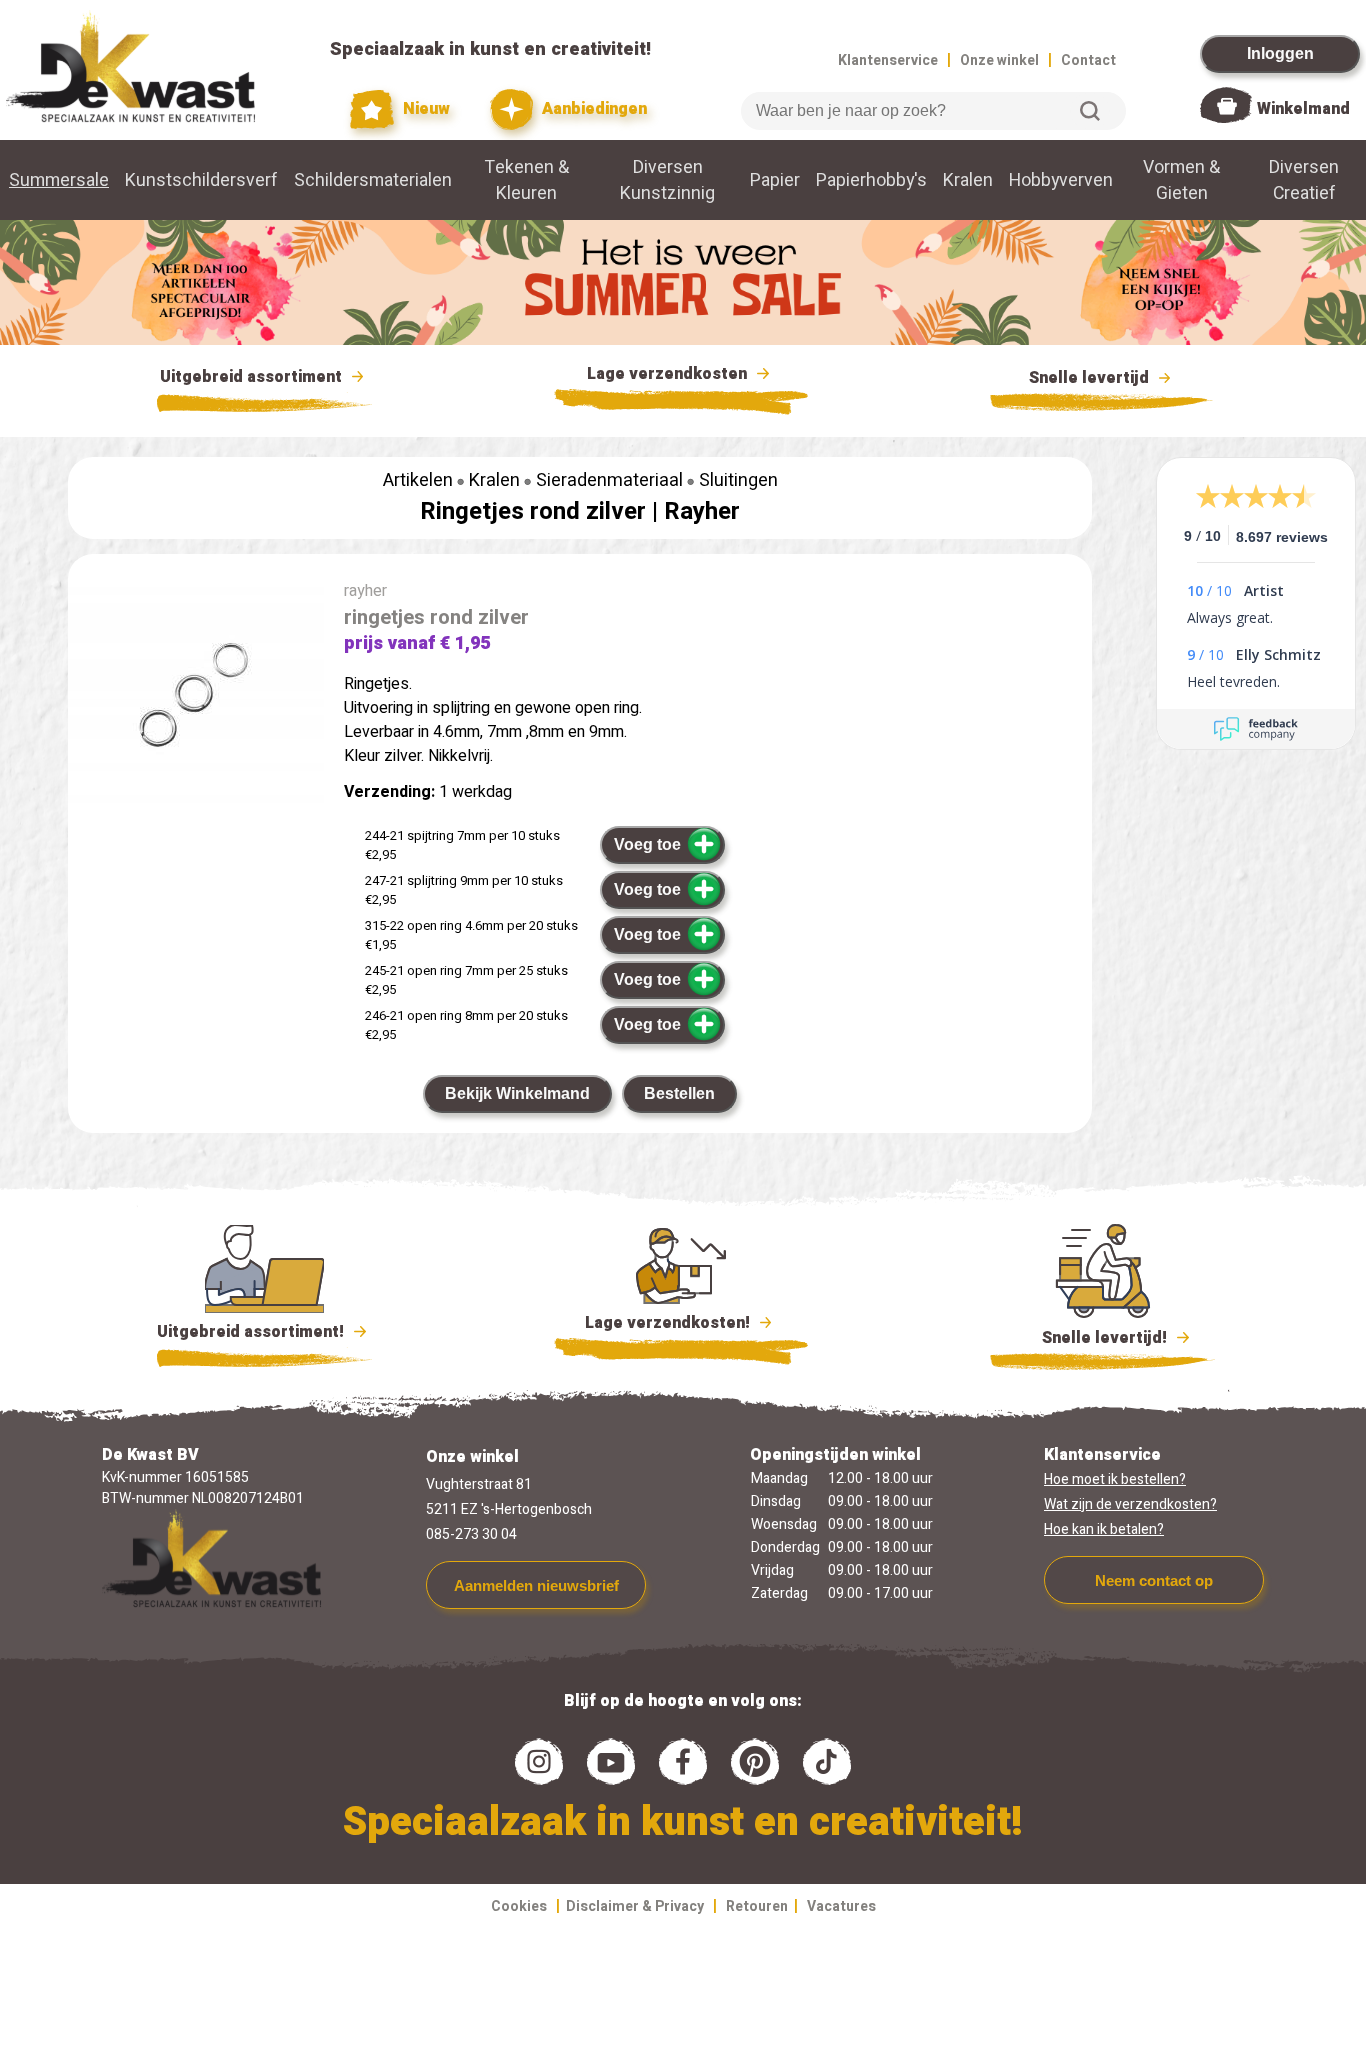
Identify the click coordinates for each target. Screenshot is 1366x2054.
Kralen (968, 180)
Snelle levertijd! (1090, 1338)
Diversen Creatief (1304, 180)
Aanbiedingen (592, 109)
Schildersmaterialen (373, 180)
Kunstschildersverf (201, 180)
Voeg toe (647, 844)
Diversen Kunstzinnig (667, 180)
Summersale (59, 180)
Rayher (702, 511)
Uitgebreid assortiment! (252, 1332)
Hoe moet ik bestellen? (1115, 1479)
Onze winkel (999, 60)
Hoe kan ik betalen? (1104, 1529)
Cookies (519, 1906)
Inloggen (1280, 53)
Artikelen (418, 480)
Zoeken (1090, 111)
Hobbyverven (1061, 180)
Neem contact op (1154, 1580)
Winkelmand (1303, 109)
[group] (196, 702)
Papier (775, 180)
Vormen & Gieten (1181, 180)
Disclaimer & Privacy (635, 1906)
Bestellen (679, 1093)
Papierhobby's (871, 180)
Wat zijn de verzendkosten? (1130, 1504)
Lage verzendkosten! (669, 1323)
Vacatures (841, 1906)
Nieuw (424, 109)
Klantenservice (888, 60)
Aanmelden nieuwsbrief (536, 1585)
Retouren (757, 1906)
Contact (1088, 60)
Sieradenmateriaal (609, 480)
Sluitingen (738, 480)
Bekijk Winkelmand (517, 1093)
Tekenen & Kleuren (527, 180)
